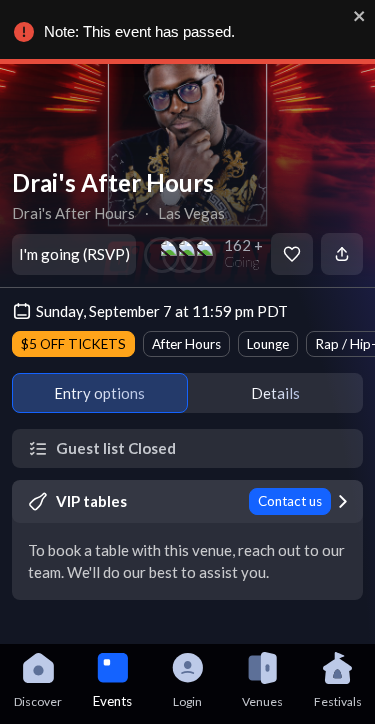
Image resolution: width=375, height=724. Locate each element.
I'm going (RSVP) (74, 254)
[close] (360, 16)
